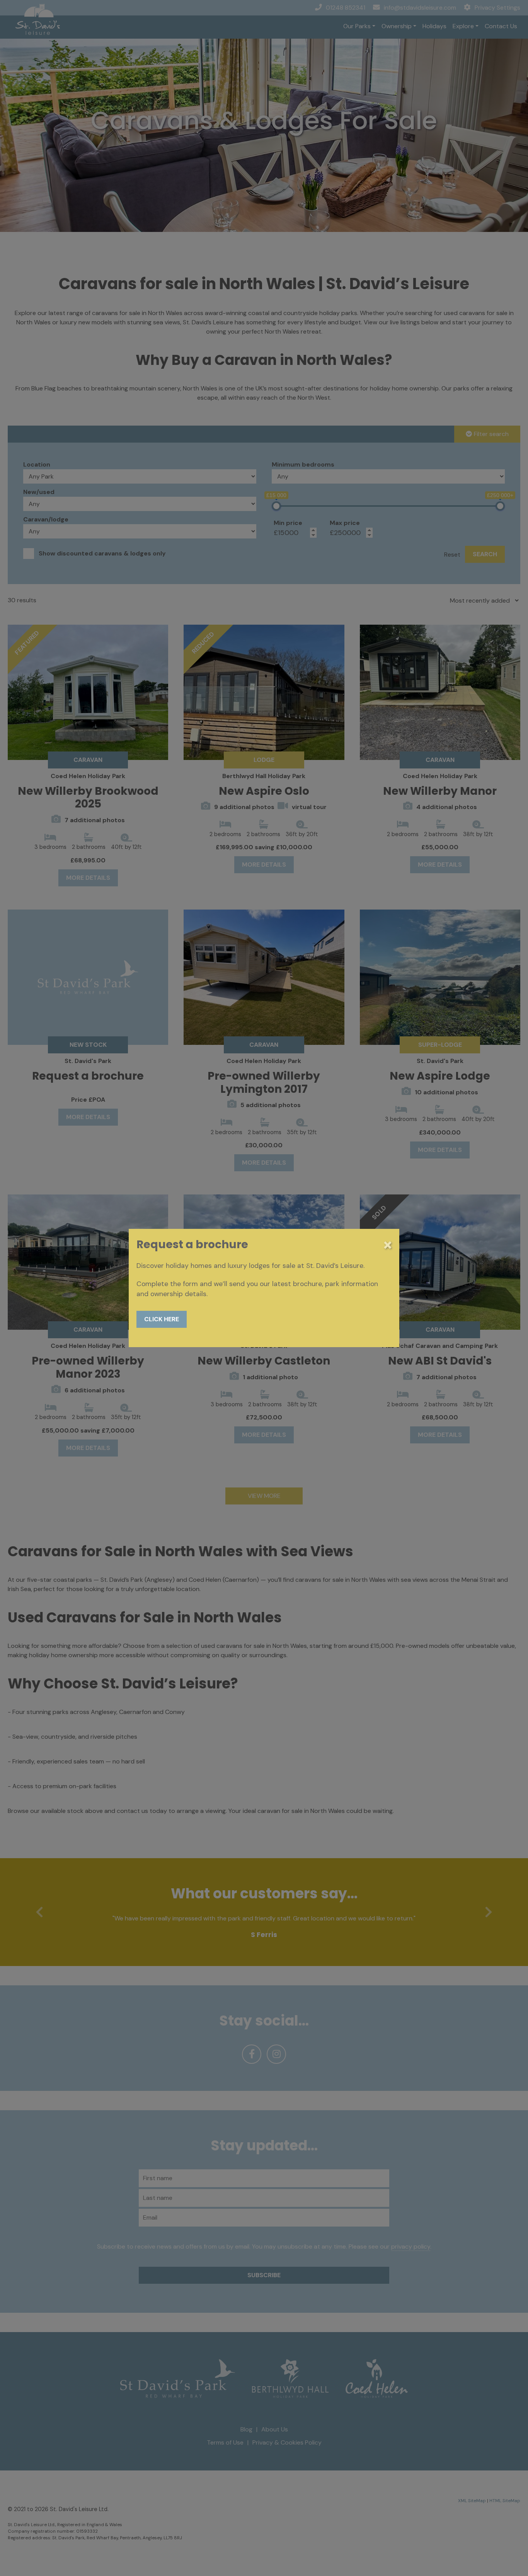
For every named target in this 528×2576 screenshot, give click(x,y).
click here (162, 1319)
